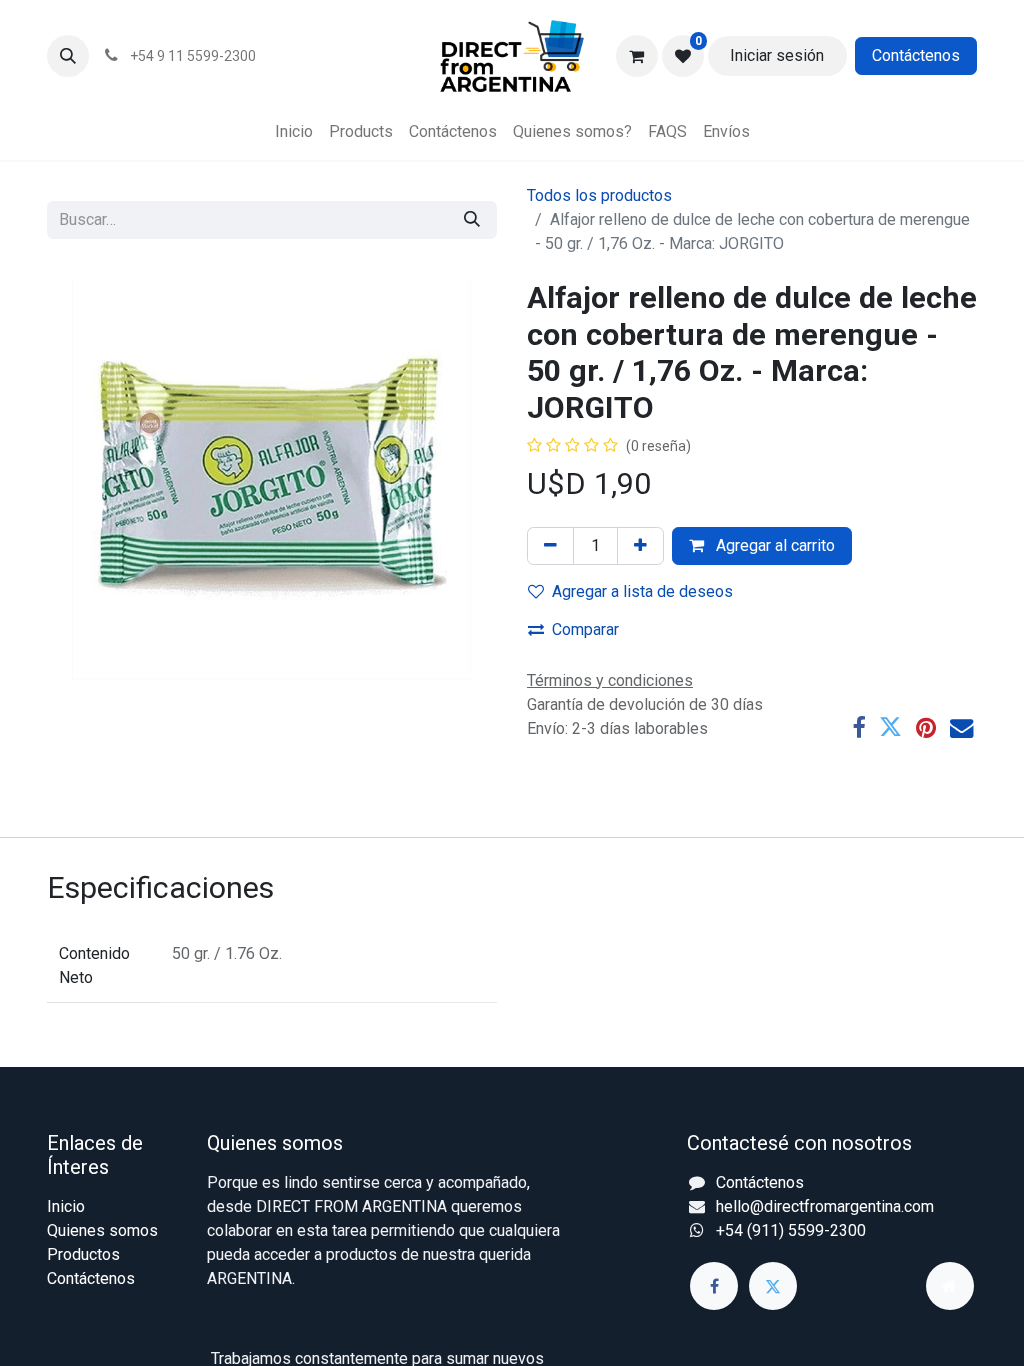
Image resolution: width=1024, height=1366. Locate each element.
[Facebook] (858, 727)
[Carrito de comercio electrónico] (637, 56)
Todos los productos (599, 195)
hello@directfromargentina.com (825, 1206)
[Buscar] (472, 220)
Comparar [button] (585, 629)
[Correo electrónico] (961, 727)
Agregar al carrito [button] (773, 545)
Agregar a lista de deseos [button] (642, 591)
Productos (83, 1254)
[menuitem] (294, 132)
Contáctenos (916, 55)
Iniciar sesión (777, 55)
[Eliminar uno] (550, 546)
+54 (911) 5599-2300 (791, 1230)
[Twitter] (890, 727)
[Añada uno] (640, 546)
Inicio (66, 1206)
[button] (68, 56)
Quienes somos (102, 1230)
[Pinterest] (926, 727)
